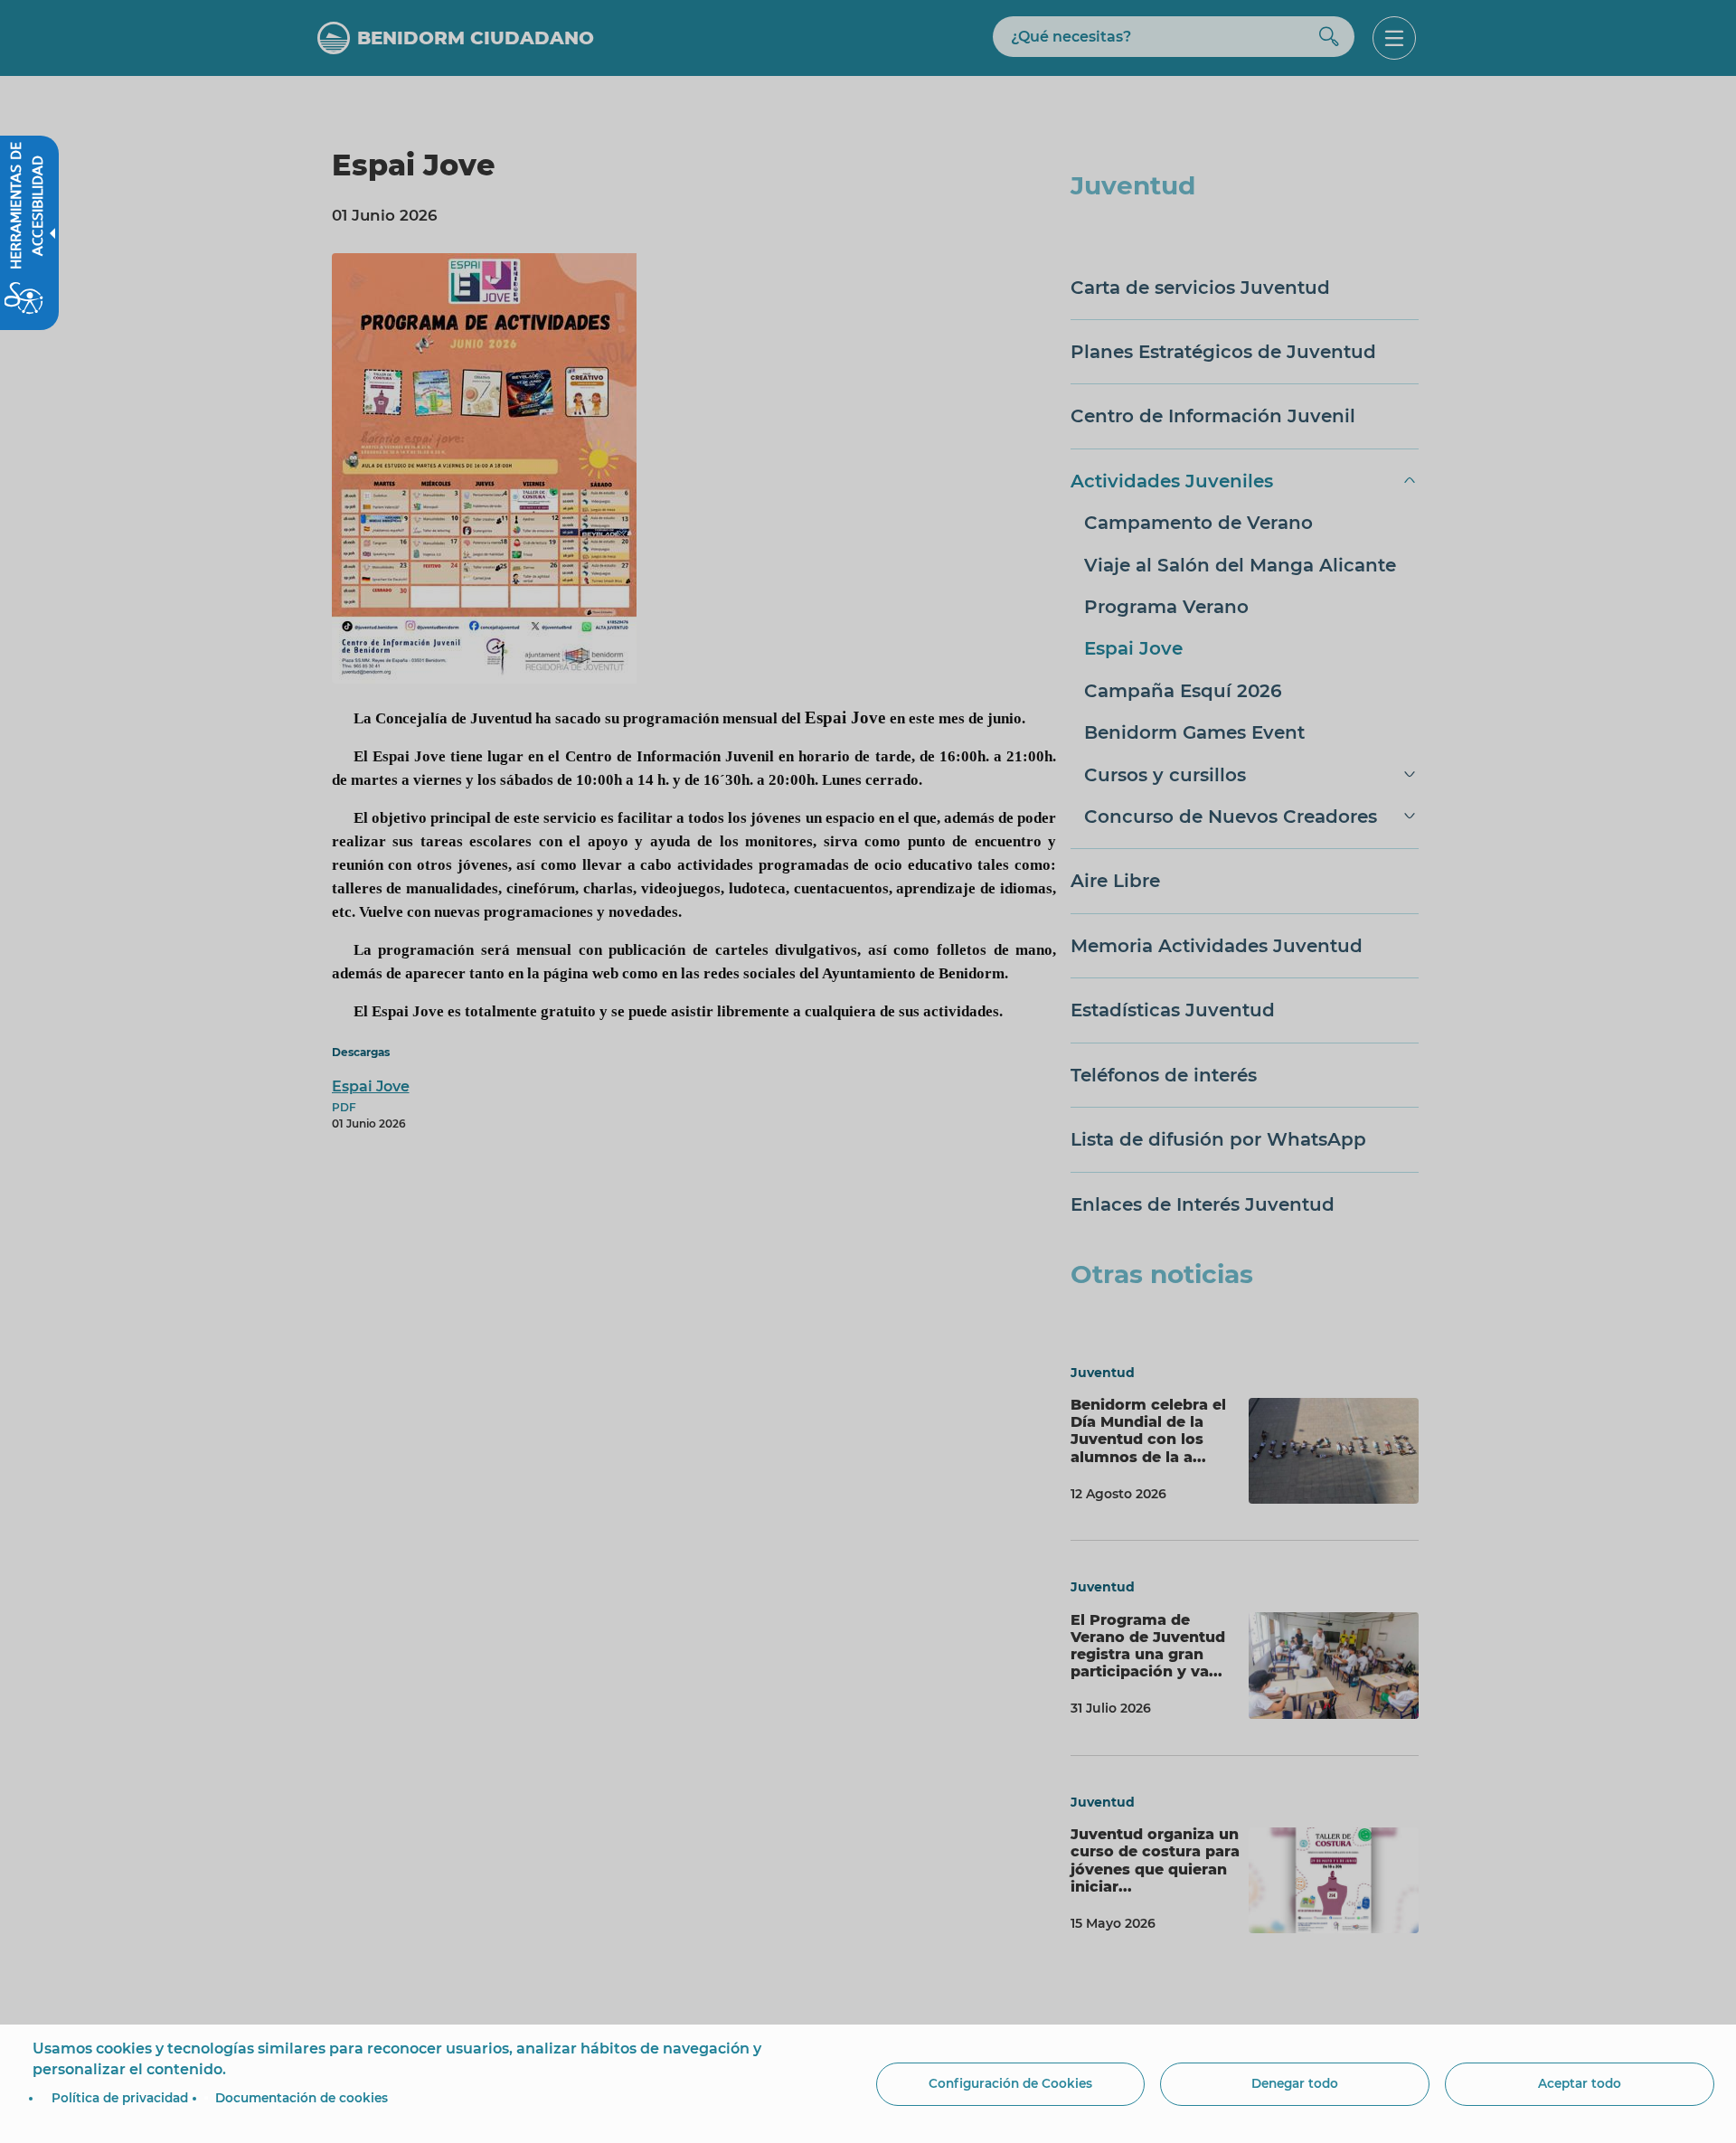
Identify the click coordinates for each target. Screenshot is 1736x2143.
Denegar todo (1295, 2083)
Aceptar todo (1580, 2083)
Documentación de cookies (302, 2098)
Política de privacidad (120, 2098)
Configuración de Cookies (1010, 2083)
